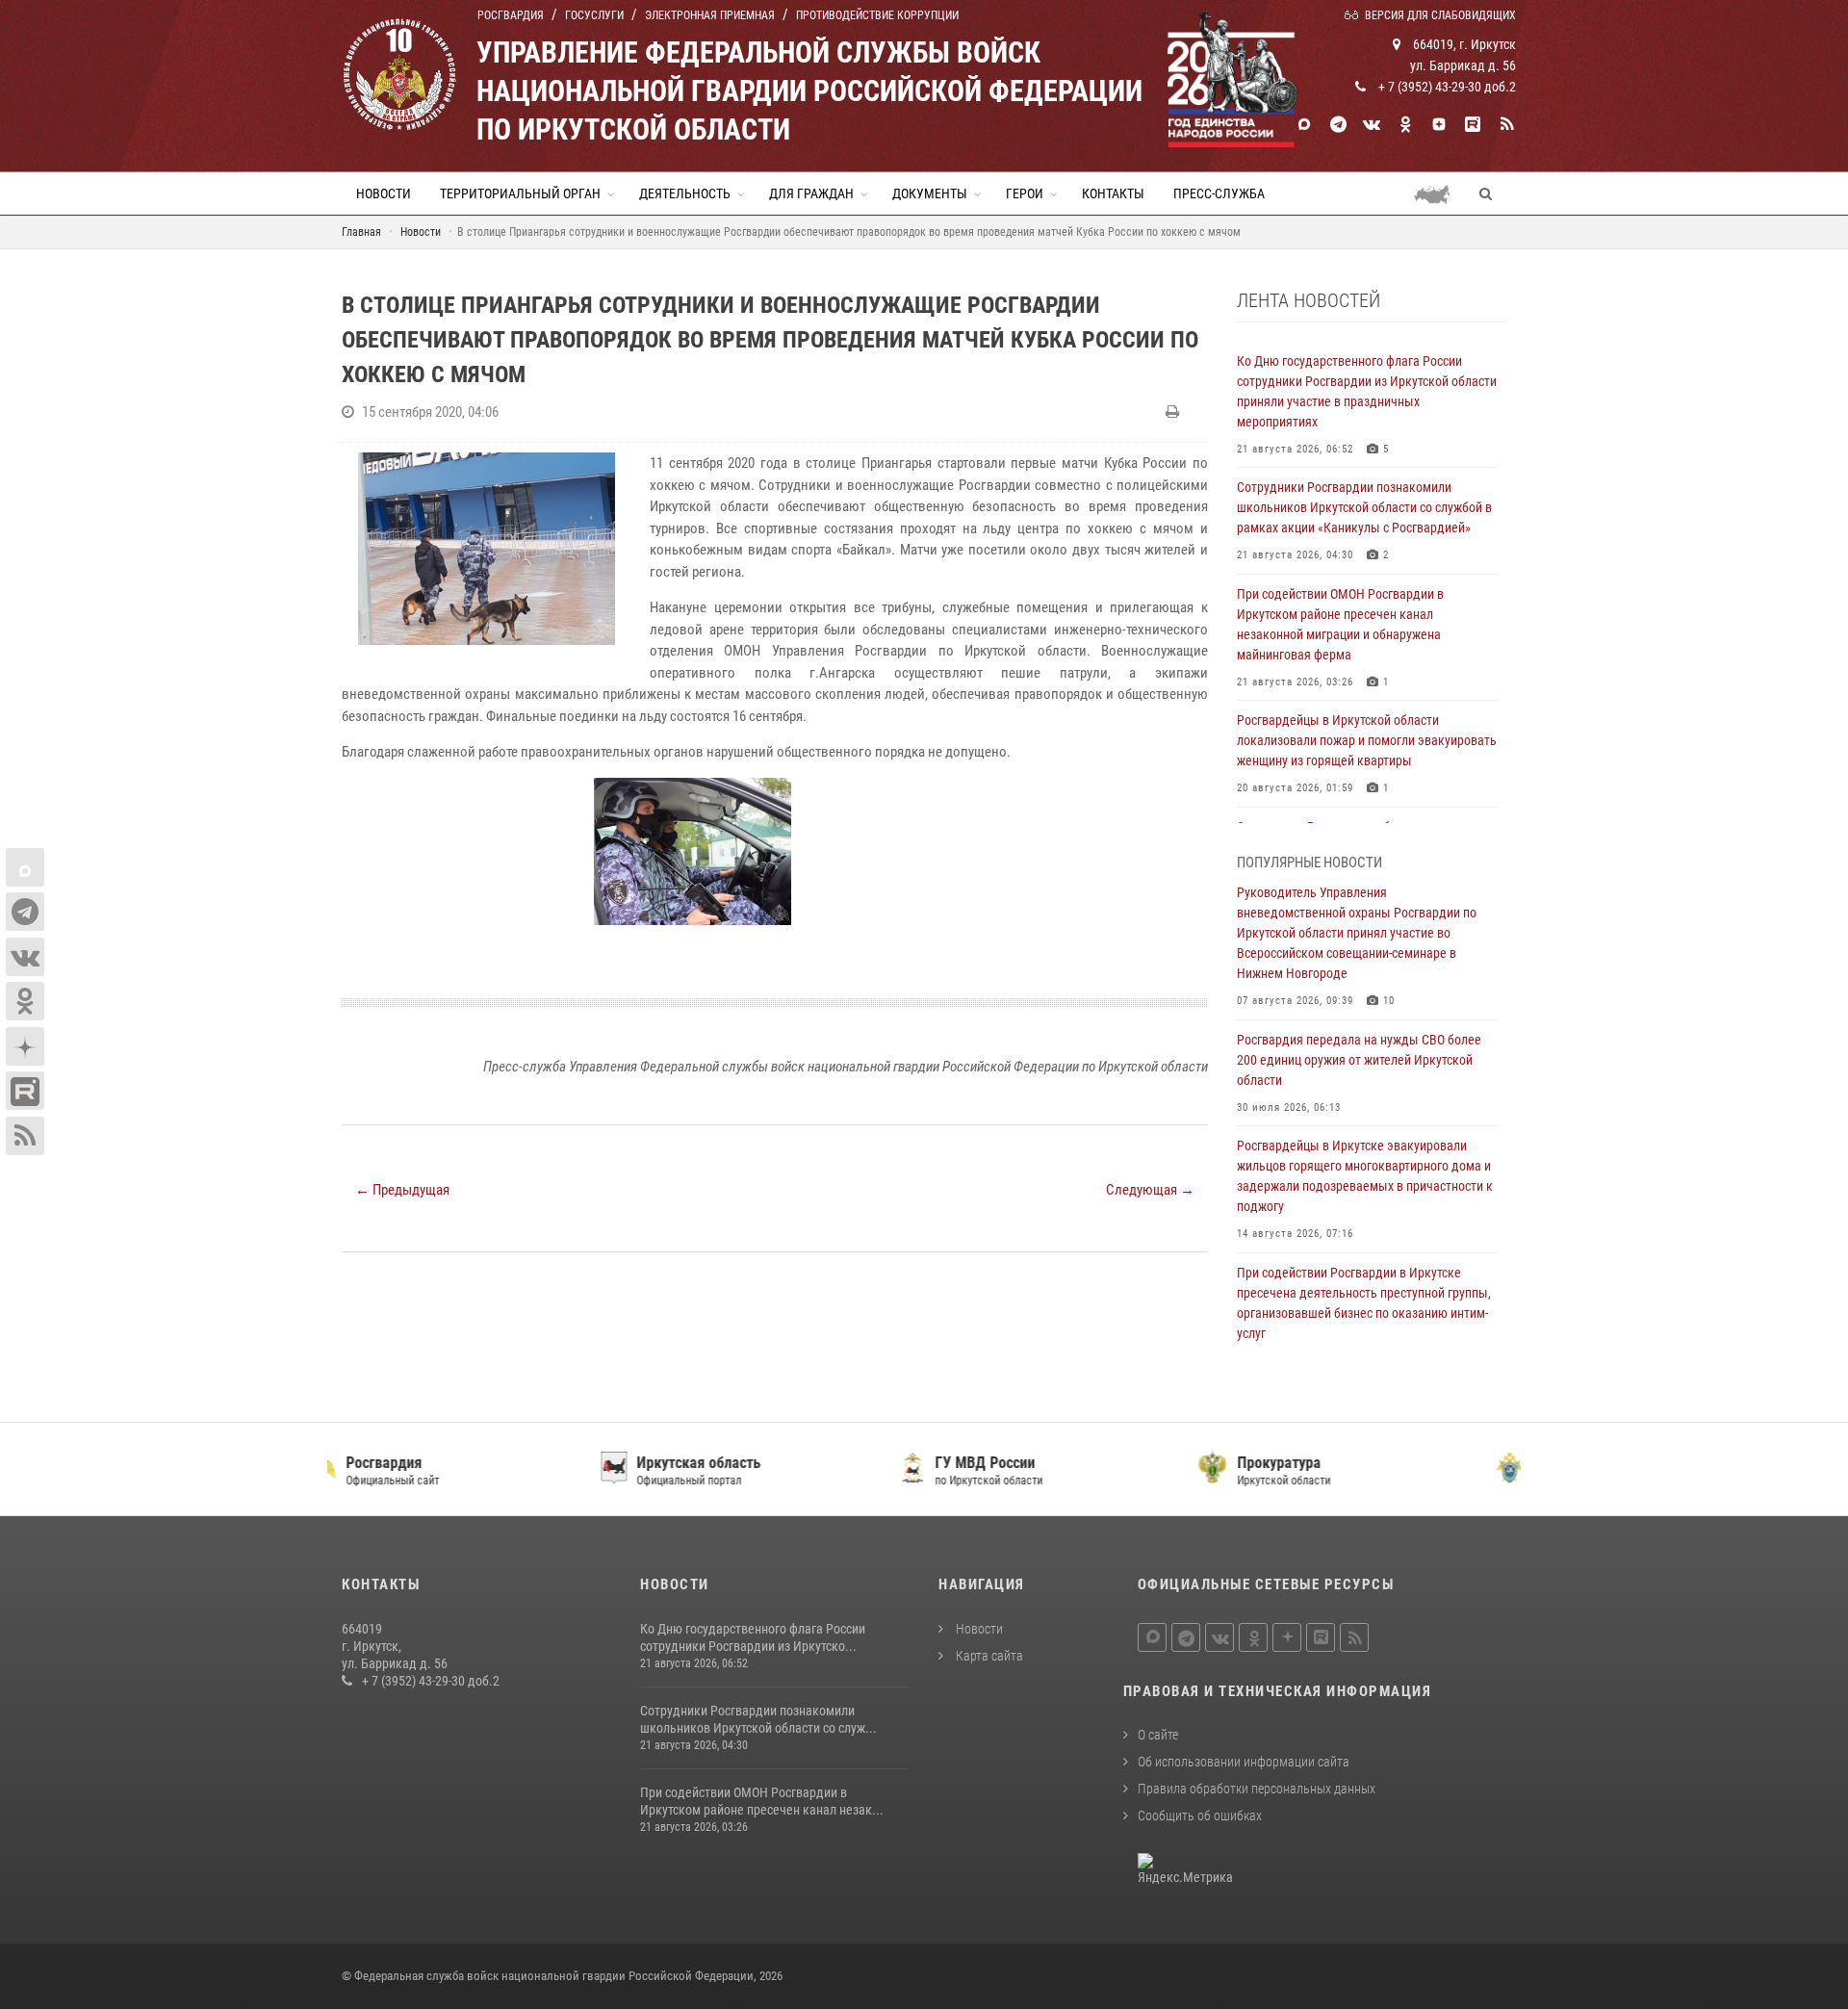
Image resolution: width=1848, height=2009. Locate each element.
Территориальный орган (520, 193)
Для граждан (811, 193)
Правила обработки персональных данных (1257, 1789)
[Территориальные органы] (1439, 193)
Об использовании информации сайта (1244, 1762)
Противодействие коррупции (877, 15)
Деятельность (685, 193)
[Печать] (1175, 412)
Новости (384, 193)
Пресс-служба (1219, 193)
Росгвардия (511, 15)
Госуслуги (594, 15)
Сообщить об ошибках (1200, 1816)
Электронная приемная (710, 15)
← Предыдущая (402, 1190)
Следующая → (1150, 1190)
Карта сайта (988, 1656)
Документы (930, 193)
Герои (1025, 193)
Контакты (1113, 193)
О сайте (1158, 1735)
